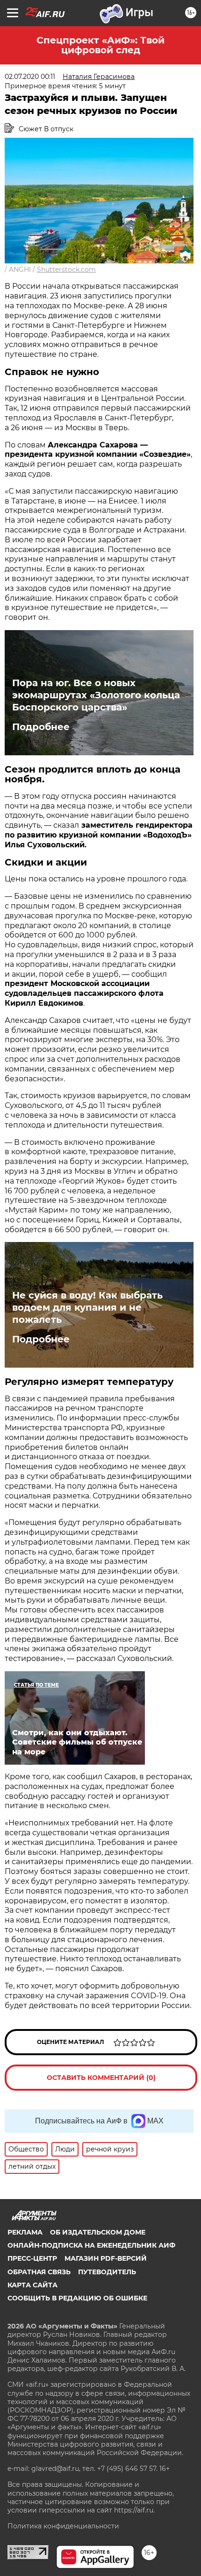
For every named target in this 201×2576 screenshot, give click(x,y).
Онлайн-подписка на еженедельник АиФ (91, 2245)
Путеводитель (107, 2272)
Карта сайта (32, 2285)
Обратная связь (39, 2272)
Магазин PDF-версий (106, 2258)
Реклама (25, 2232)
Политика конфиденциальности (63, 2526)
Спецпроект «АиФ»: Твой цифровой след (100, 45)
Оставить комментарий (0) (101, 2078)
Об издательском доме (98, 2232)
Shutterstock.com (66, 270)
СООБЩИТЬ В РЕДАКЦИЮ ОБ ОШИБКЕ (77, 2298)
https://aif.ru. (134, 2510)
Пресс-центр (32, 2258)
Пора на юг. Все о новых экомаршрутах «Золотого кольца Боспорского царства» (96, 695)
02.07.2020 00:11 (30, 77)
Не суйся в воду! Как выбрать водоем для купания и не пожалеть (87, 1307)
